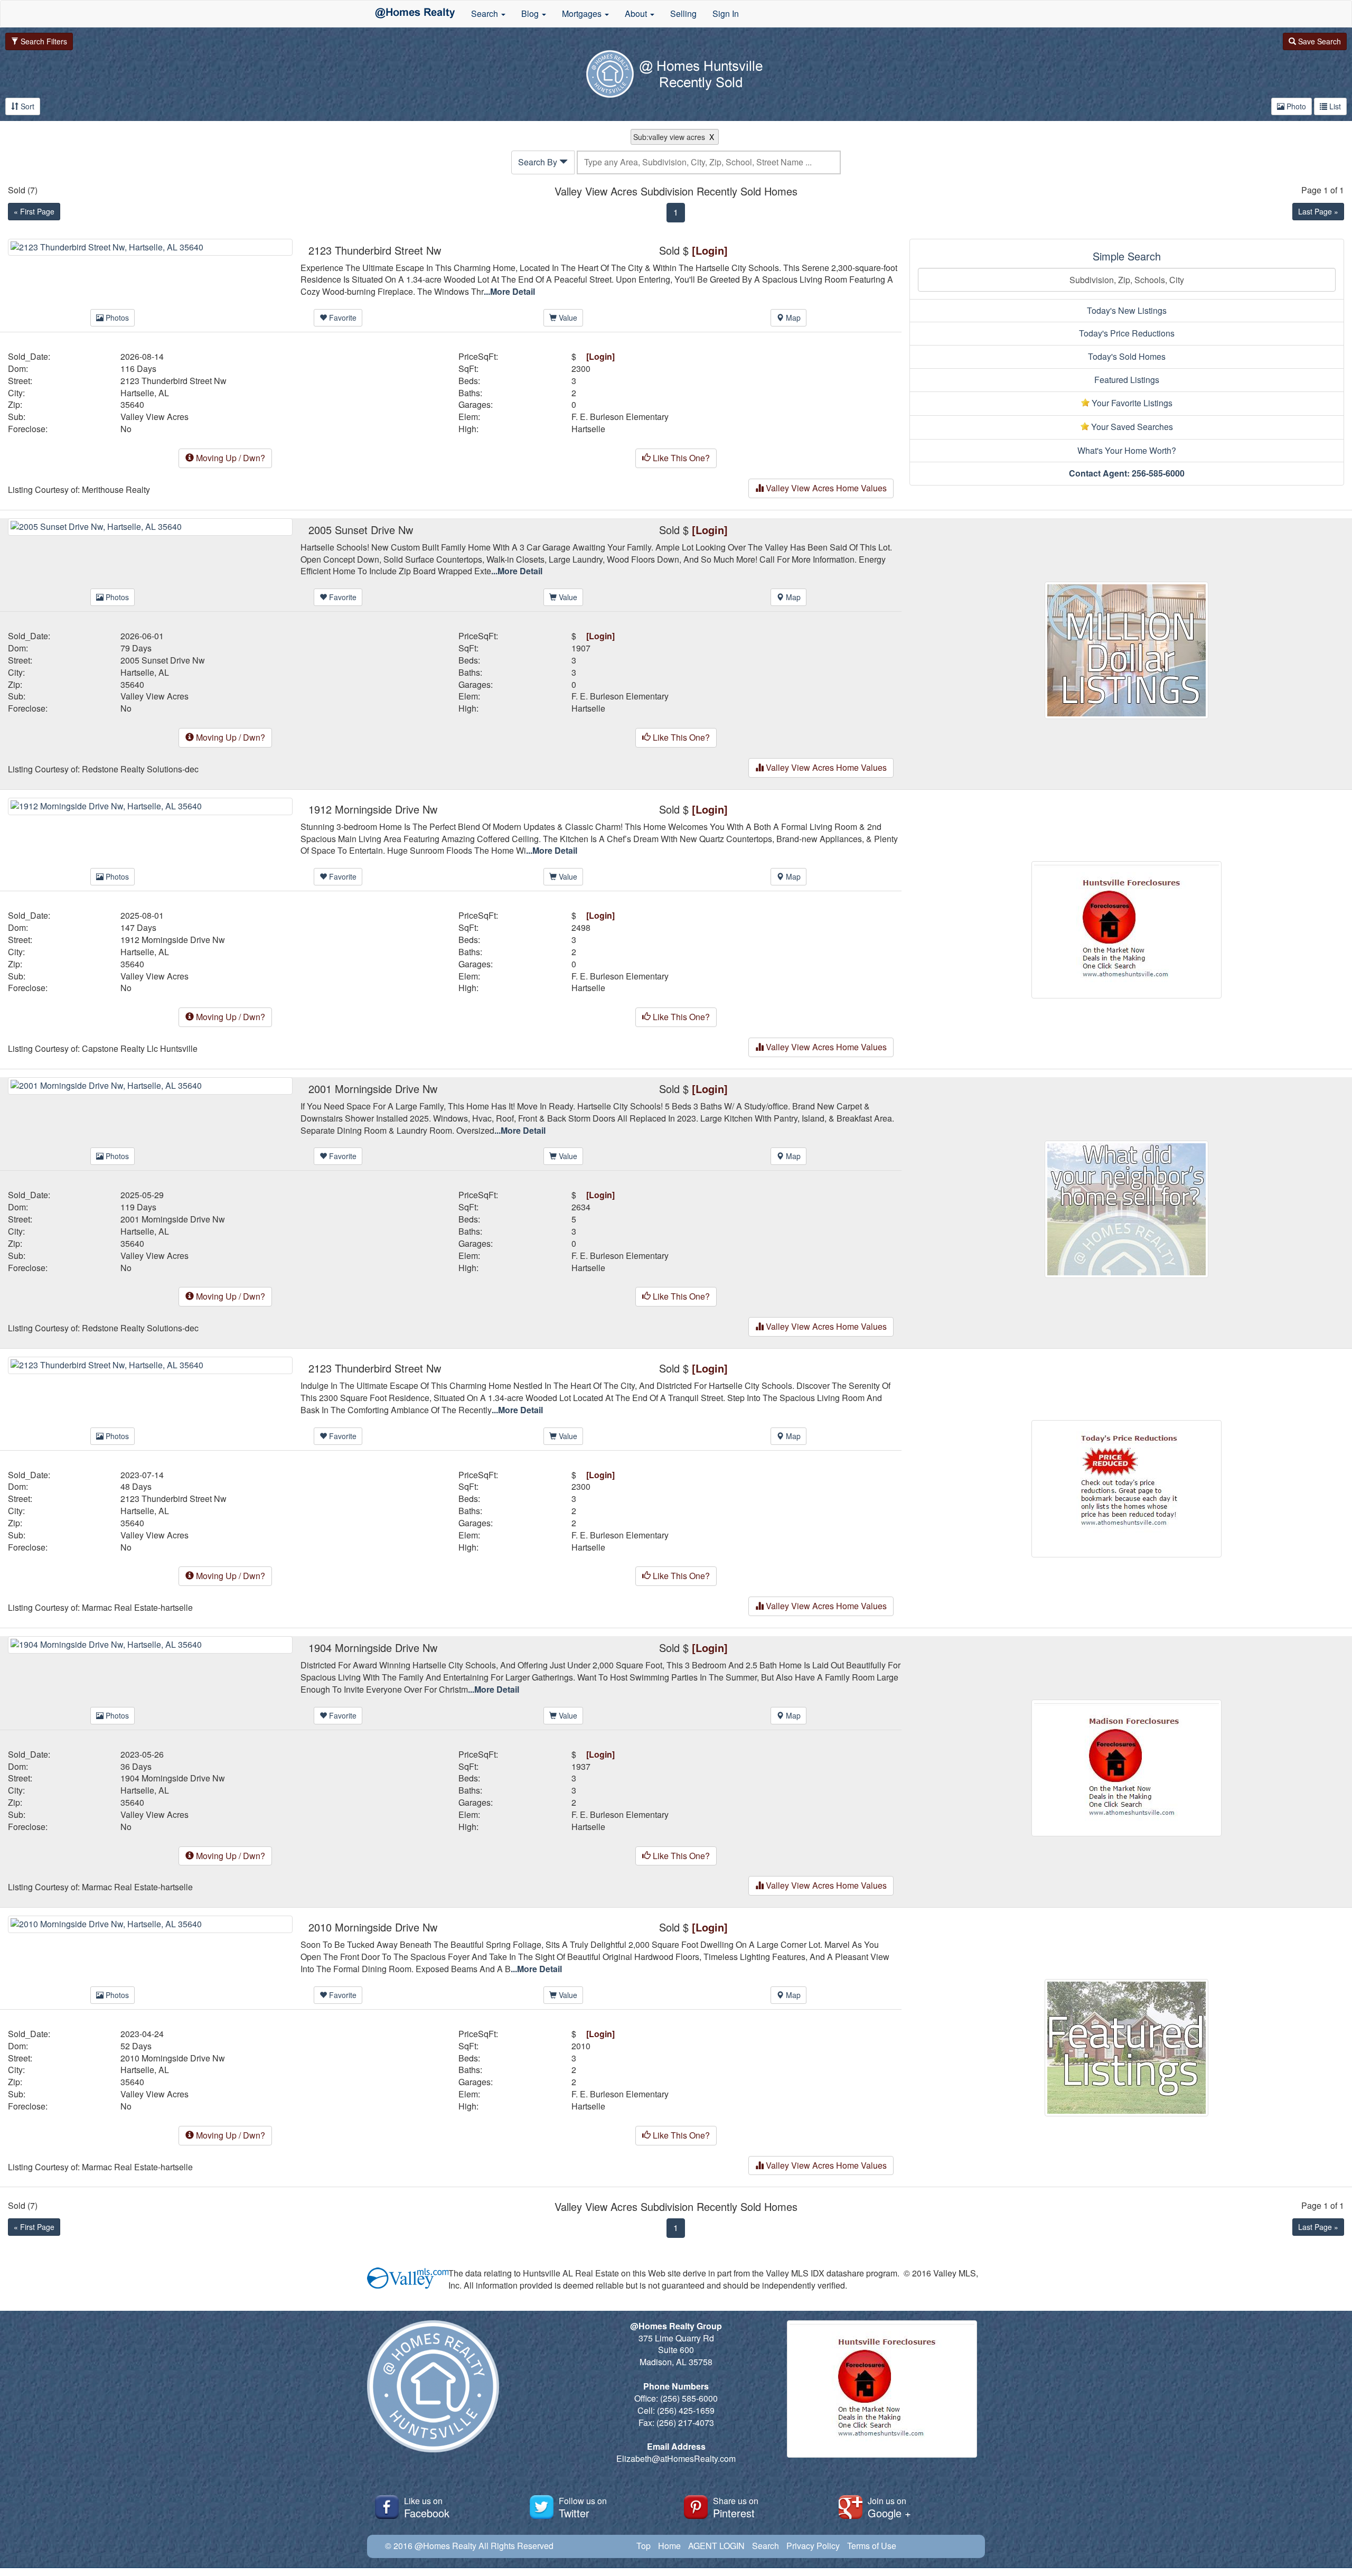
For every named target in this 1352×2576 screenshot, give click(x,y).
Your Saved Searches (1131, 427)
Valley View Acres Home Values (825, 488)
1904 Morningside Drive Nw (173, 1778)
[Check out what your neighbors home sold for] (1126, 1208)
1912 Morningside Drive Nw (173, 940)
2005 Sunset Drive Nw (163, 660)
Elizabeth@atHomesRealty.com (676, 2458)
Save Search (1318, 41)
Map (792, 318)
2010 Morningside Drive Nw (173, 2058)
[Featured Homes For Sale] (1126, 2046)
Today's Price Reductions (1127, 333)
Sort (26, 106)
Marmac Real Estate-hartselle (137, 1608)
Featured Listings (1127, 380)
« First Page (34, 211)
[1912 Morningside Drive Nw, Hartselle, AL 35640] (150, 805)
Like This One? (680, 458)
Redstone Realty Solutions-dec (140, 769)
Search (766, 2546)
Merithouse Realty (116, 490)
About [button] (637, 13)
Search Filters (43, 41)
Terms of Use (872, 2546)
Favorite (342, 318)
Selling (683, 13)
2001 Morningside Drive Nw (173, 1219)
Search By (539, 162)
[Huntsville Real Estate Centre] (415, 14)
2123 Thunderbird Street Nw (173, 381)
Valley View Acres (154, 417)
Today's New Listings (1127, 310)
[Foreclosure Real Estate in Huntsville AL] (1126, 928)
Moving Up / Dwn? (229, 458)
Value (567, 318)
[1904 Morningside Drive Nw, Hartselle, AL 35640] (150, 1644)
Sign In (726, 13)
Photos (116, 318)
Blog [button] (531, 13)
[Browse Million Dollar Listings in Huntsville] (1126, 649)
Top (644, 2546)
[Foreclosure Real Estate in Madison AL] (1126, 1767)
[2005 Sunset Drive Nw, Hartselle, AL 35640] (150, 525)
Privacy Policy (813, 2546)
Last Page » (1318, 211)
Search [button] (486, 13)
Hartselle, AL (145, 393)
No (126, 429)
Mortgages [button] (583, 13)
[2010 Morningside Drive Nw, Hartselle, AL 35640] (150, 1923)
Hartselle (588, 429)
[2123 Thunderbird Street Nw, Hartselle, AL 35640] (150, 246)
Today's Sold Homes (1127, 356)
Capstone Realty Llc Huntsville (140, 1049)
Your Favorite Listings (1131, 403)
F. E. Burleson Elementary (620, 417)
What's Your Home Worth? (1127, 450)
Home (669, 2546)
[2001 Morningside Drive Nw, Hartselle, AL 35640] (150, 1085)
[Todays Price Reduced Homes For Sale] (1126, 1487)
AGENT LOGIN (716, 2546)
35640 (132, 405)
